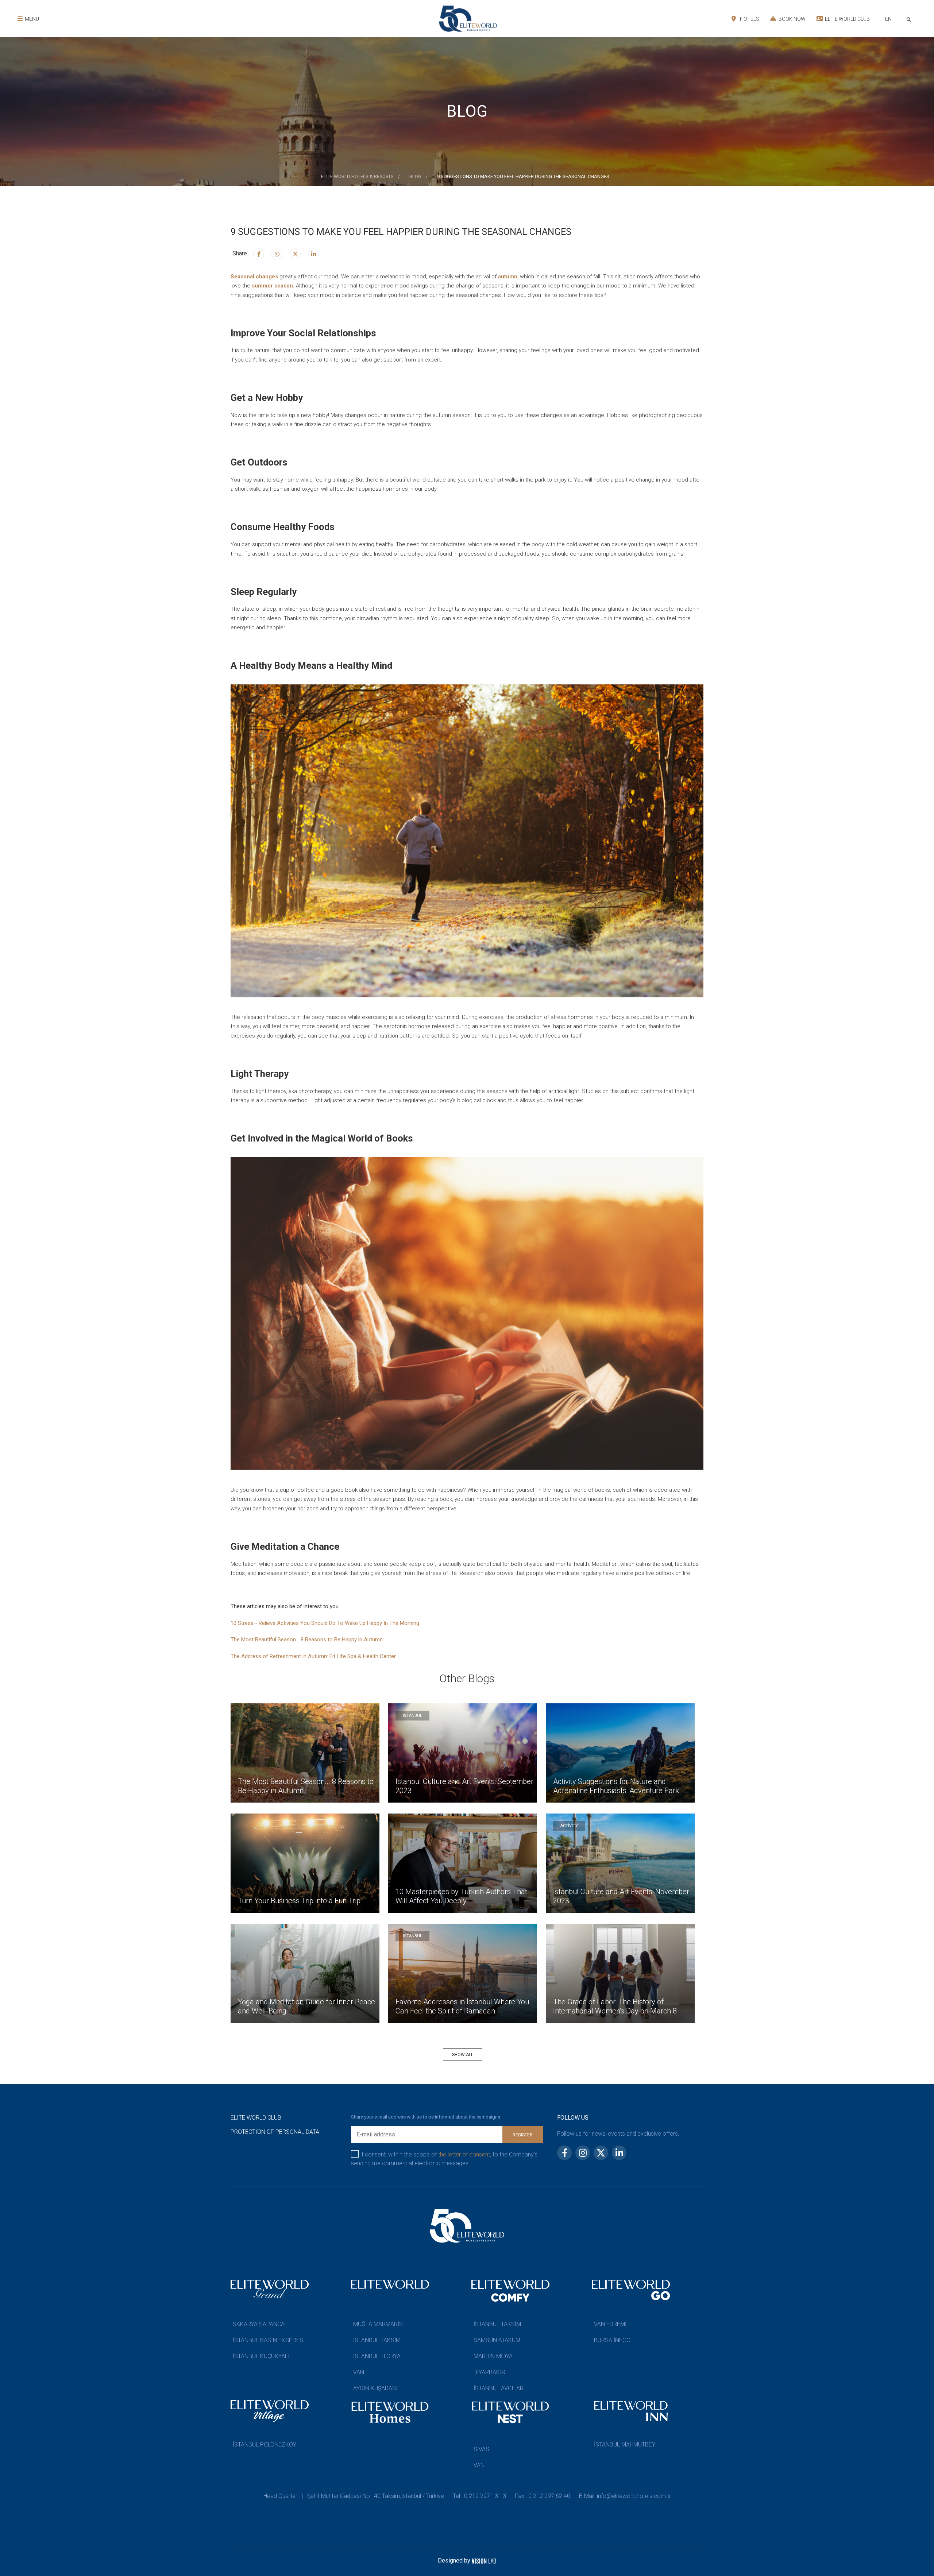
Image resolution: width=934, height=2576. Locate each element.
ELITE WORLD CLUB (847, 19)
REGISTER (523, 2135)
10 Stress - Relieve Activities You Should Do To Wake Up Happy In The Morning (325, 1623)
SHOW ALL (463, 2055)
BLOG (415, 176)
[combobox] (888, 20)
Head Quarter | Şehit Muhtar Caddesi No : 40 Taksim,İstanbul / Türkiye (354, 2496)
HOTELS (749, 19)
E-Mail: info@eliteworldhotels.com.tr (625, 2496)
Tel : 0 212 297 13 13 (479, 2496)
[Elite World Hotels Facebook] (259, 254)
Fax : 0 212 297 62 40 (543, 2496)
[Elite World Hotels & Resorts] (910, 19)
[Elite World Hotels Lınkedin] (313, 254)
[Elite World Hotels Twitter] (295, 254)
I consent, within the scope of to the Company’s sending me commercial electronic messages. (444, 2159)
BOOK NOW (792, 19)
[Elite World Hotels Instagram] (277, 254)
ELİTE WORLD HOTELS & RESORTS (357, 176)
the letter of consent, (465, 2154)
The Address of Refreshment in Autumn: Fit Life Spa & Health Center (313, 1656)
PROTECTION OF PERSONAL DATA (275, 2132)
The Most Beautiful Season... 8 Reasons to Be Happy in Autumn (307, 1640)
